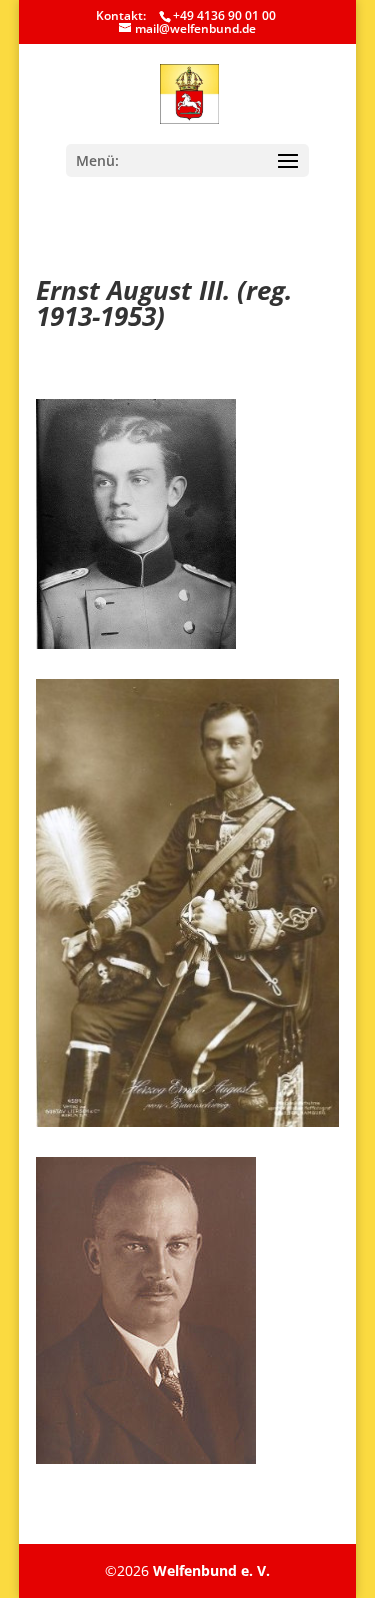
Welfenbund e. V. (211, 1570)
